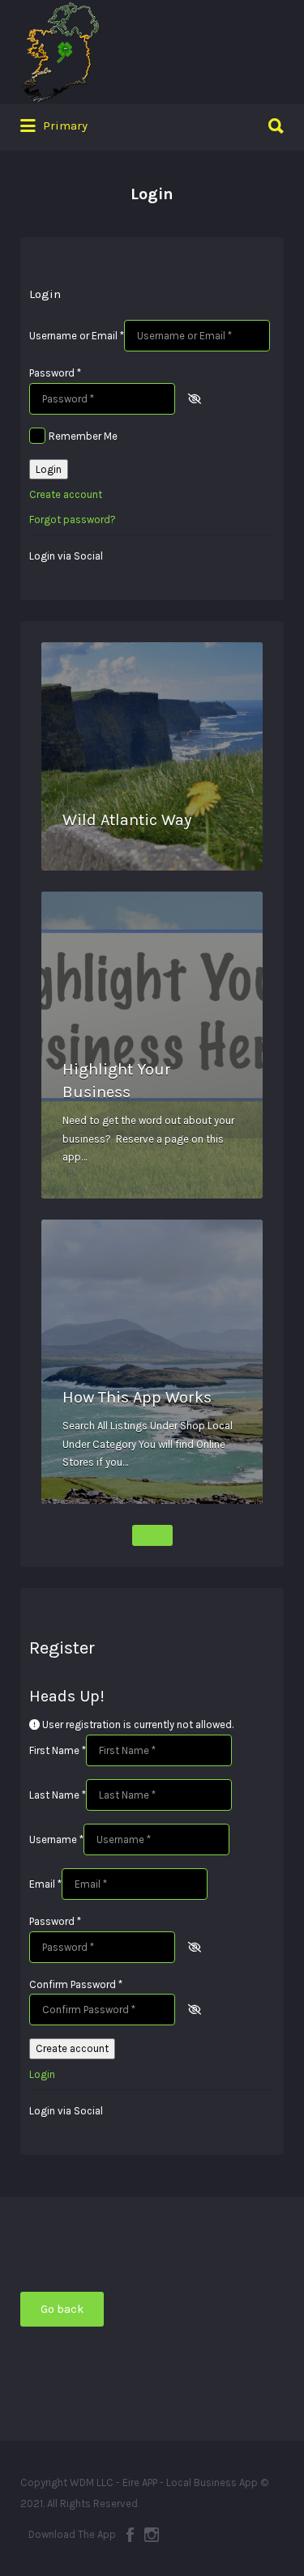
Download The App (72, 2534)
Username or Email (77, 336)
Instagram (152, 2535)
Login (49, 469)
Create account (66, 494)
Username (56, 1839)
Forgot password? (73, 519)
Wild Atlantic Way (127, 820)
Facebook (130, 2535)
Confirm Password (76, 1984)
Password (55, 373)
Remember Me (83, 436)
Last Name (58, 1795)
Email (45, 1884)
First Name (58, 1750)
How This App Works (137, 1397)
